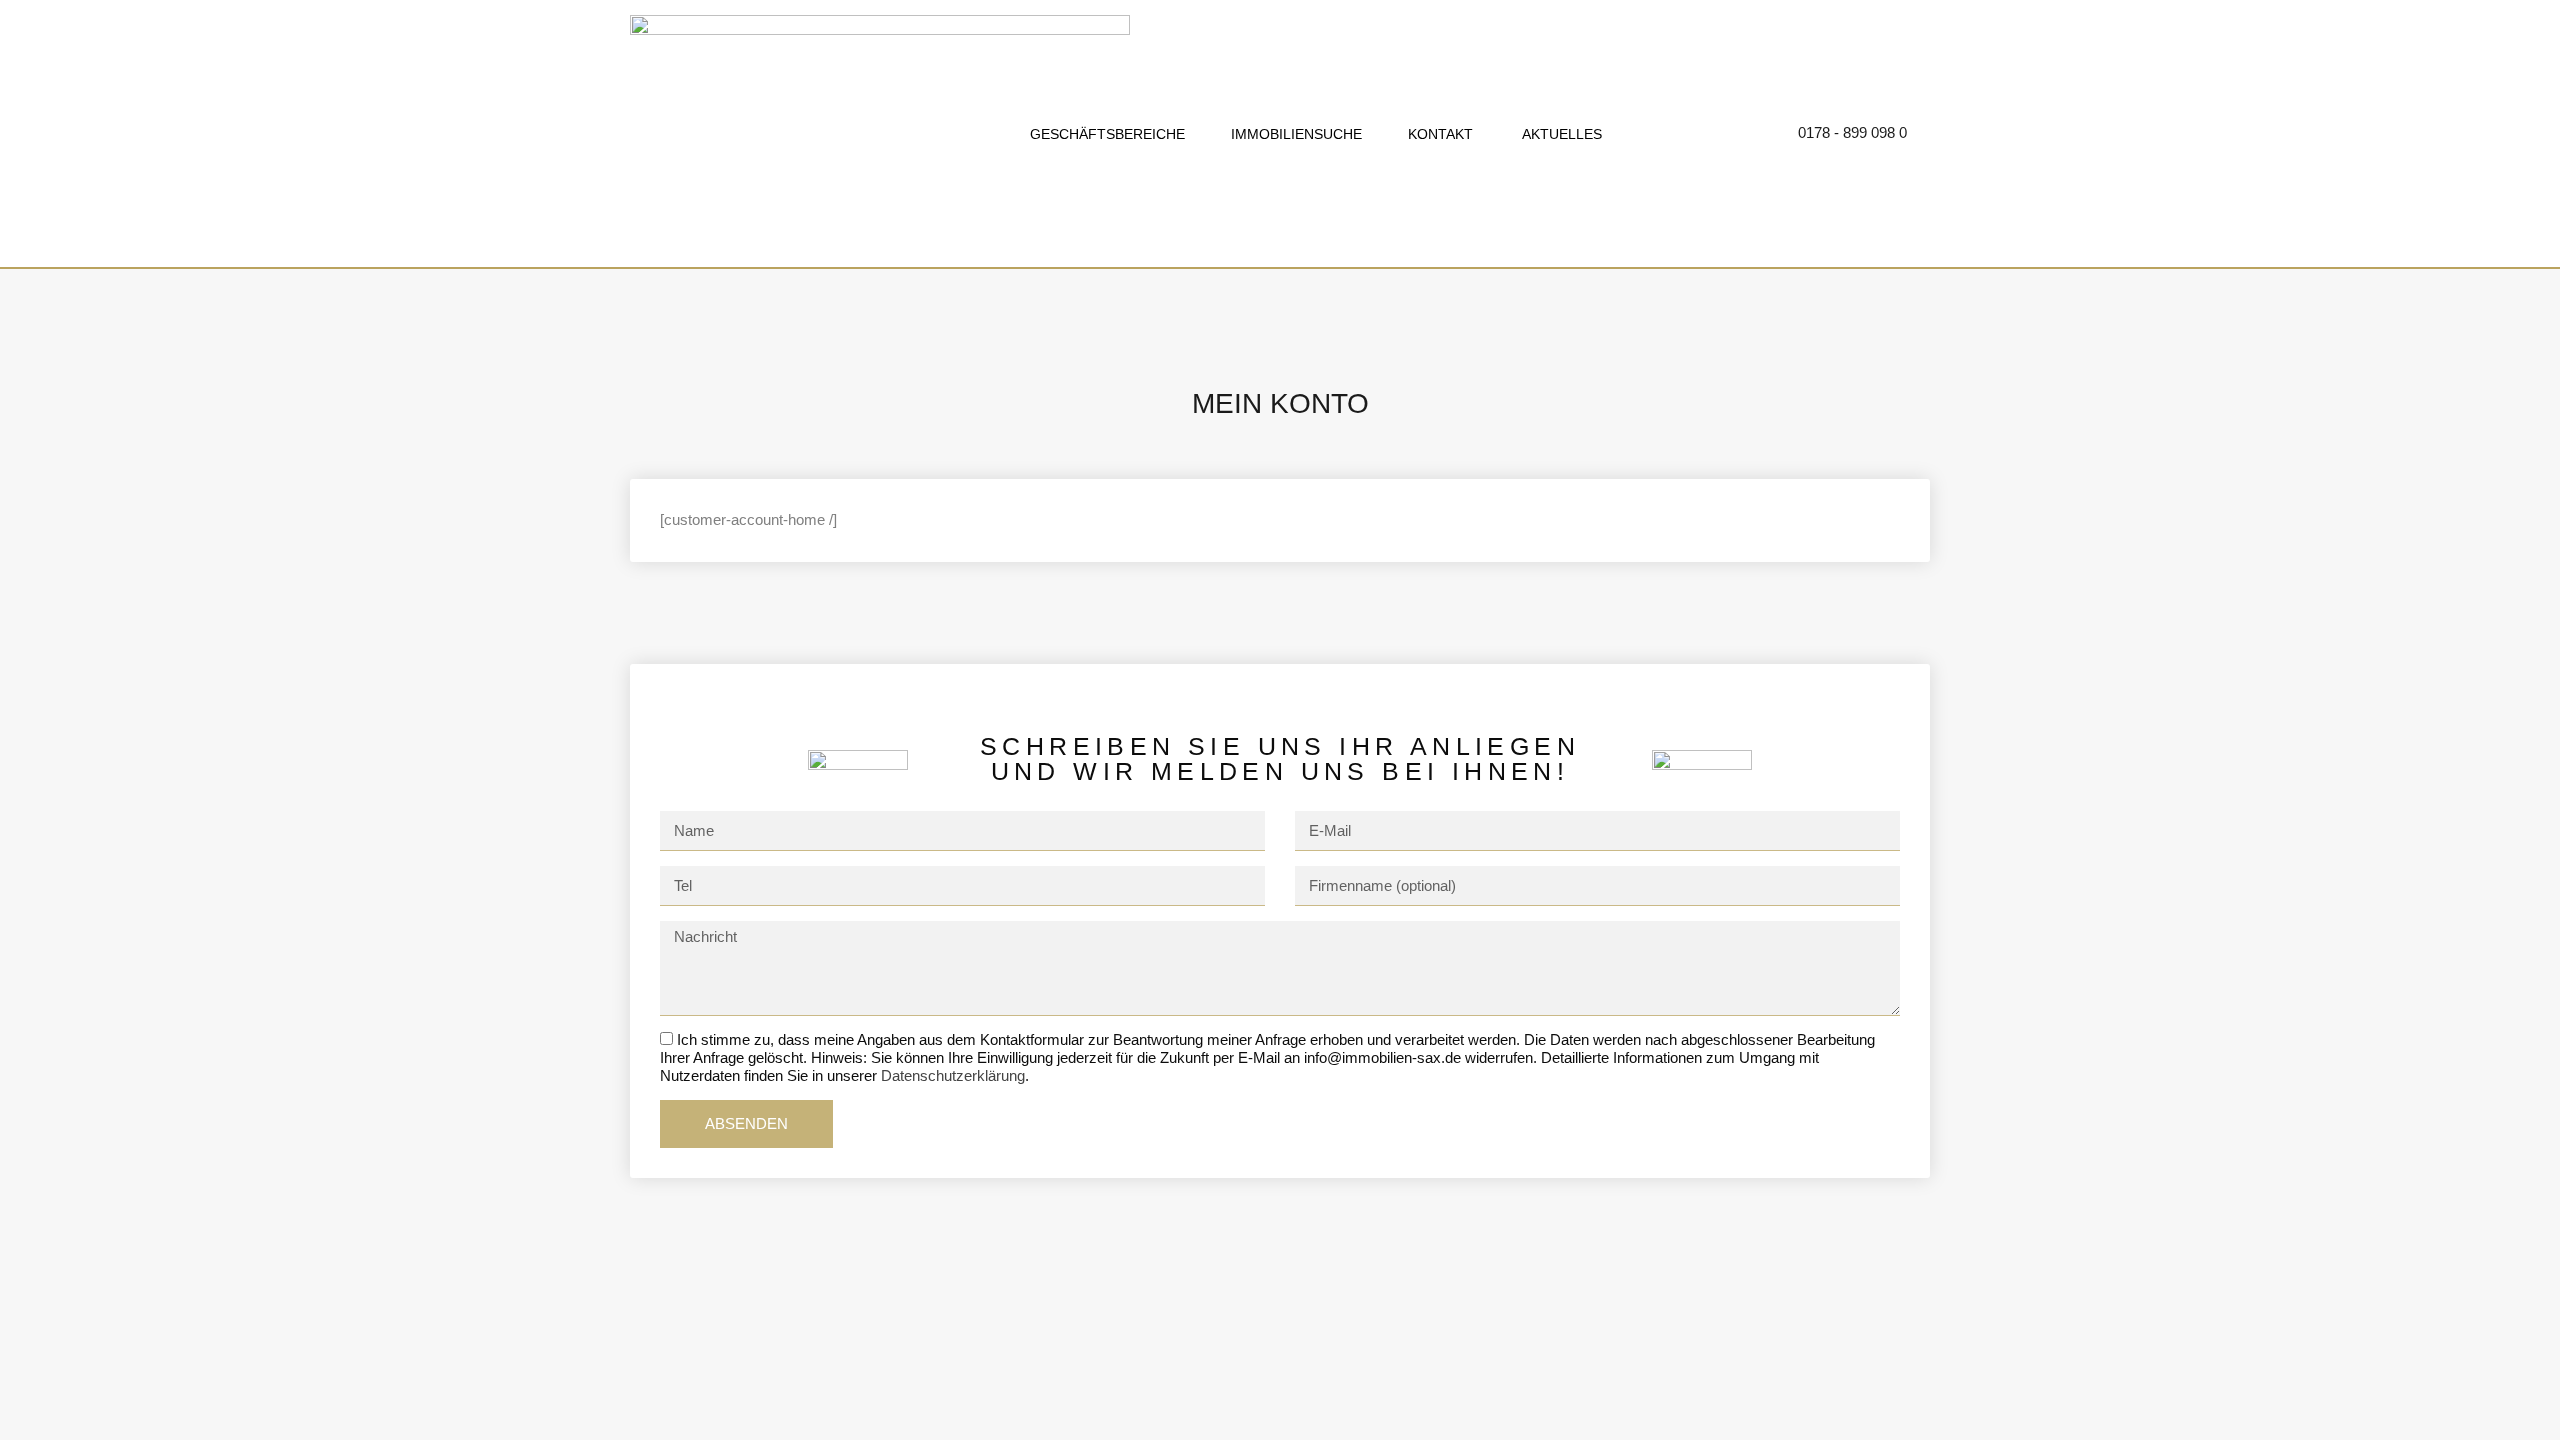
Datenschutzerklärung (953, 1075)
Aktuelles (1558, 134)
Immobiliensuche (1294, 134)
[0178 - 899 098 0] (1772, 134)
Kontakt (1438, 134)
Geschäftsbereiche (1107, 134)
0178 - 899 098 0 (1852, 132)
